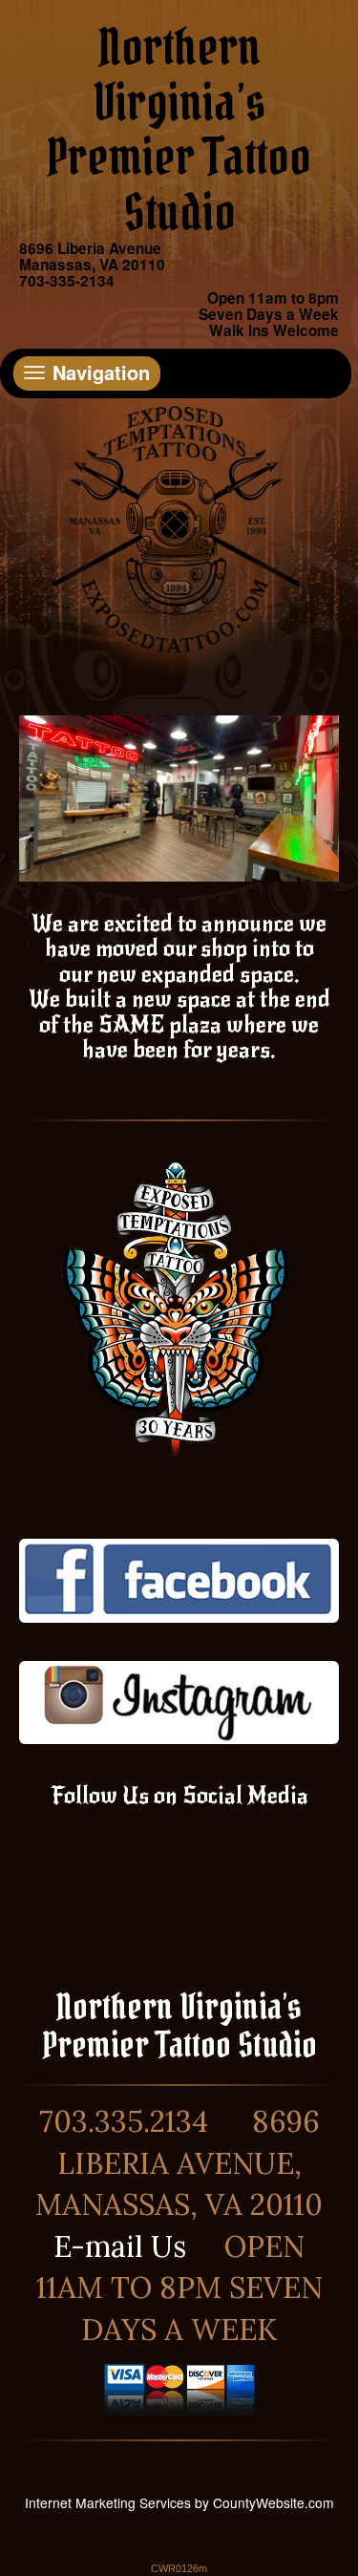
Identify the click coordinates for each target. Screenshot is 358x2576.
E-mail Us (120, 2246)
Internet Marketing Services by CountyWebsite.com (179, 2502)
